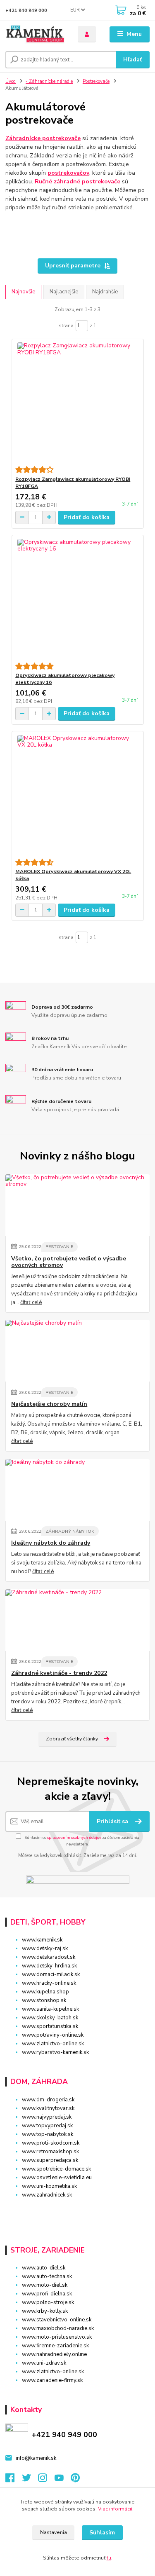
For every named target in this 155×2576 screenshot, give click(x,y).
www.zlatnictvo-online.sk (53, 2044)
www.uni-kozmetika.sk (49, 2186)
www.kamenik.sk (42, 1940)
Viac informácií (115, 2509)
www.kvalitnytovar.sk (48, 2108)
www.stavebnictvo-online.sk (57, 2320)
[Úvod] (35, 34)
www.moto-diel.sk (45, 2285)
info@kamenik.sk (36, 2458)
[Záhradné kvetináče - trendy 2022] (77, 1620)
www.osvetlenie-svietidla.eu (57, 2178)
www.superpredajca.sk (50, 2160)
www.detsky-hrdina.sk (49, 1966)
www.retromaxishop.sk (50, 2152)
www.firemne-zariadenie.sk (55, 2346)
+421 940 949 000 (26, 11)
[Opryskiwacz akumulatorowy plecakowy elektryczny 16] (77, 599)
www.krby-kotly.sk (45, 2311)
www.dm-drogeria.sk (48, 2100)
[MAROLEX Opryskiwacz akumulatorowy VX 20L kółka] (77, 795)
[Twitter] (30, 2480)
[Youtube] (63, 2480)
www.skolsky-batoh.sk (50, 2018)
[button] (77, 2210)
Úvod (11, 81)
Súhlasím (102, 2533)
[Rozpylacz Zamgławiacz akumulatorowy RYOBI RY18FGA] (77, 402)
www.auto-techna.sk (47, 2276)
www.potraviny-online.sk (53, 2035)
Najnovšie (23, 292)
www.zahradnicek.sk (47, 2195)
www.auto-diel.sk (44, 2268)
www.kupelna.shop (45, 1992)
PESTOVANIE (59, 1247)
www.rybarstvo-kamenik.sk (55, 2052)
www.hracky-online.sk (49, 1983)
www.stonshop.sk (44, 2000)
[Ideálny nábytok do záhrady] (77, 1490)
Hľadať (132, 60)
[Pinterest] (75, 2480)
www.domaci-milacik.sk (51, 1974)
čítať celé (31, 1302)
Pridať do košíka (87, 517)
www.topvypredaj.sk (47, 2126)
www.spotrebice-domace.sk (56, 2169)
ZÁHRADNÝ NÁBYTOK (70, 1531)
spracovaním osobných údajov (74, 1837)
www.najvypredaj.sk (47, 2117)
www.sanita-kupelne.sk (50, 2009)
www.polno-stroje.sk (48, 2302)
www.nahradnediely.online (54, 2354)
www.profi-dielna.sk (47, 2294)
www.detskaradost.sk (49, 1957)
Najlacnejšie (64, 292)
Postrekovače (96, 81)
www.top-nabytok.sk (48, 2134)
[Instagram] (46, 2480)
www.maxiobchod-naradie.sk (58, 2328)
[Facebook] (14, 2480)
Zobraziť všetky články (72, 1739)
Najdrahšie (105, 292)
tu (109, 2558)
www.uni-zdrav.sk (44, 2363)
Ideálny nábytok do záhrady (51, 1543)
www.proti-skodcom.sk (51, 2143)
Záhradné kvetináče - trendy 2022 (59, 1673)
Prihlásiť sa (113, 1821)
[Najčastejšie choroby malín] (77, 1351)
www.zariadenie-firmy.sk (52, 2380)
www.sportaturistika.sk (50, 2026)
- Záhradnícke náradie (49, 81)
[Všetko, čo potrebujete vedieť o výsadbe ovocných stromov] (77, 1205)
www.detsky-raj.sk (45, 1948)
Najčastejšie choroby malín (49, 1404)
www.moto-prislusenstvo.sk (57, 2337)
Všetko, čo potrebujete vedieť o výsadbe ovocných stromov (69, 1262)
